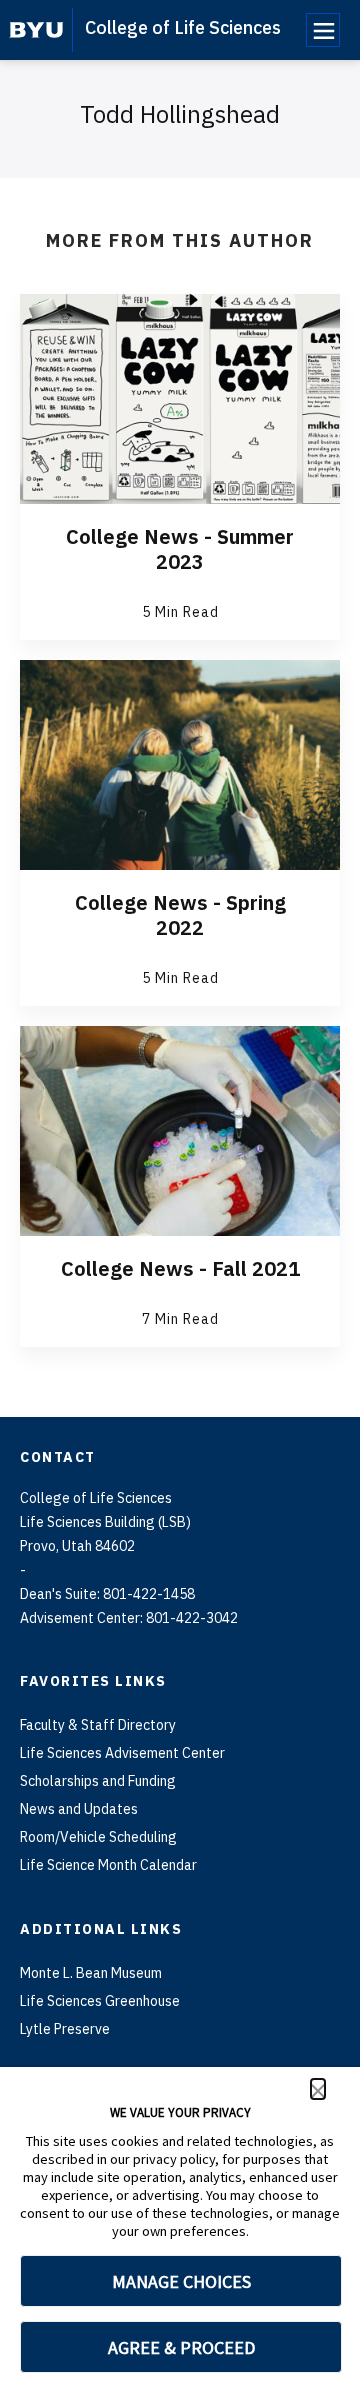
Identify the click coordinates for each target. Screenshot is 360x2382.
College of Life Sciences (183, 27)
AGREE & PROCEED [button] (181, 2347)
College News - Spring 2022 (180, 915)
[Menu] (323, 30)
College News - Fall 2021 (180, 1268)
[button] (318, 2089)
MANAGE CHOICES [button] (181, 2281)
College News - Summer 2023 (180, 549)
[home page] (36, 30)
